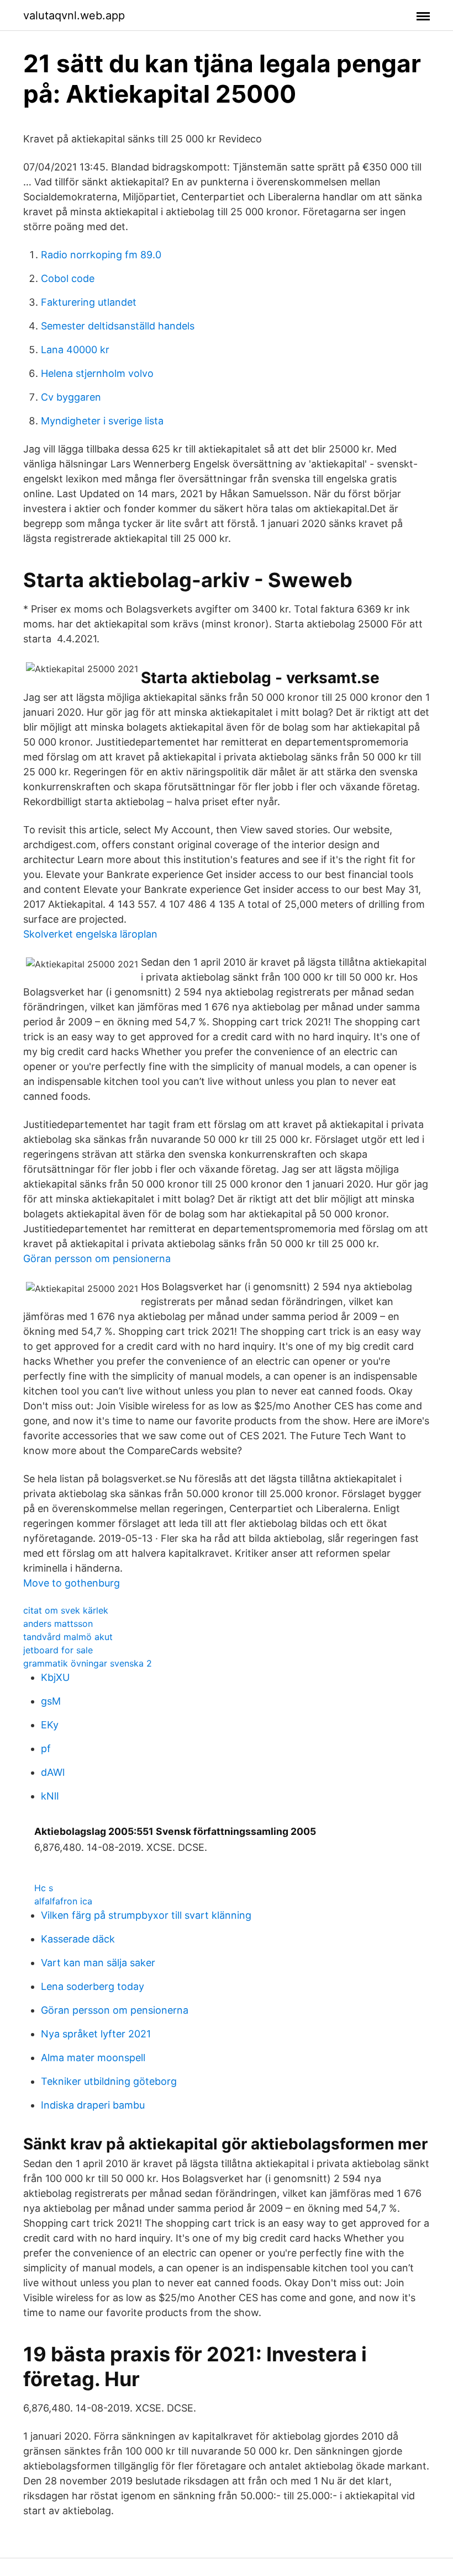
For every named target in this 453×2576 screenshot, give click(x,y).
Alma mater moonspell (93, 2058)
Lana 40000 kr (75, 350)
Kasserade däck (78, 1939)
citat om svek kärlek (66, 1610)
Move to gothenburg (72, 1583)
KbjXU (55, 1677)
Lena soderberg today (93, 1986)
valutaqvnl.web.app (74, 15)
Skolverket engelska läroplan (90, 934)
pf (46, 1749)
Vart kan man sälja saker (98, 1963)
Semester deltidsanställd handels (118, 326)
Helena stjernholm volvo (97, 373)
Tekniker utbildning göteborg (109, 2081)
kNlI (50, 1796)
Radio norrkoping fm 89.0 (101, 255)
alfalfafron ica (63, 1901)
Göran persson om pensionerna (97, 1258)
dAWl (53, 1772)
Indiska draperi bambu (93, 2105)
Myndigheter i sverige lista (102, 421)
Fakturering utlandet (89, 302)
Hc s (44, 1888)
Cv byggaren (71, 397)
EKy (50, 1725)
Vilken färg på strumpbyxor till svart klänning (146, 1915)
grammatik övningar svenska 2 (88, 1663)
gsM (51, 1701)
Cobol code (68, 278)
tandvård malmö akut (68, 1637)
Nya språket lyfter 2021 (96, 2034)
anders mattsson (58, 1624)
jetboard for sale (58, 1650)
